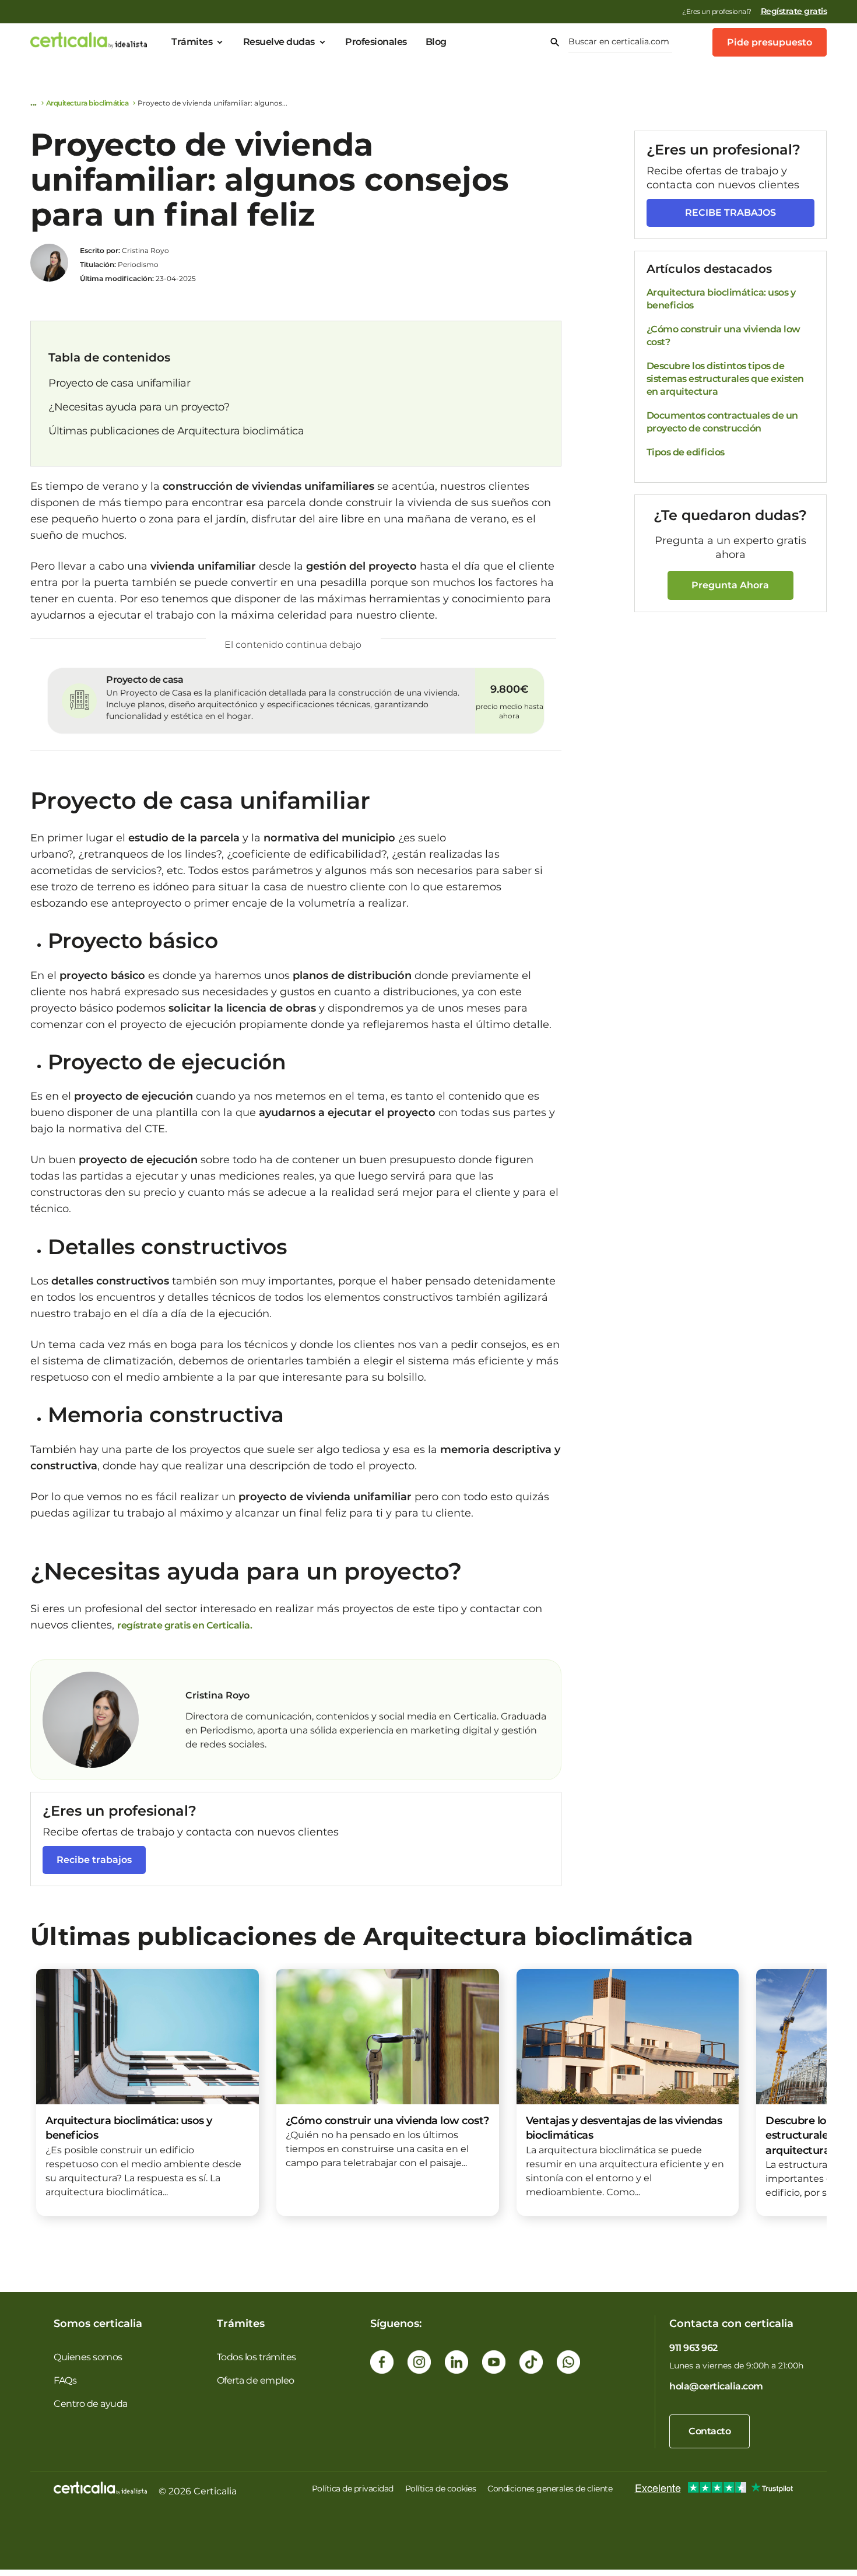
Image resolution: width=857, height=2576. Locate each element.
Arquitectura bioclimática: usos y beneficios (721, 299)
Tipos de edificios (686, 452)
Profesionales (376, 42)
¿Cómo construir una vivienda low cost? (723, 336)
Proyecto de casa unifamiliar (119, 383)
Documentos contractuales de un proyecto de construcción (722, 422)
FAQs (65, 2380)
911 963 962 (693, 2348)
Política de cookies (441, 2489)
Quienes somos (88, 2357)
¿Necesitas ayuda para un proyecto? (139, 407)
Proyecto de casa (145, 680)
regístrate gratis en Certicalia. (185, 1625)
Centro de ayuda (91, 2404)
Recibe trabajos (94, 1860)
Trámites (192, 42)
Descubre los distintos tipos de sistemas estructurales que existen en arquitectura (725, 379)
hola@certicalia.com (716, 2386)
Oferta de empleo (256, 2380)
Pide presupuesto (770, 42)
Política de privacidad (353, 2489)
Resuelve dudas (279, 42)
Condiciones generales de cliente (550, 2489)
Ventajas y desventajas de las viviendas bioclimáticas (624, 2128)
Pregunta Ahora (730, 585)
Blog (436, 42)
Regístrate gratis (794, 11)
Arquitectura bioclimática (87, 103)
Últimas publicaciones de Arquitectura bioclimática (176, 431)
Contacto (710, 2431)
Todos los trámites (257, 2357)
